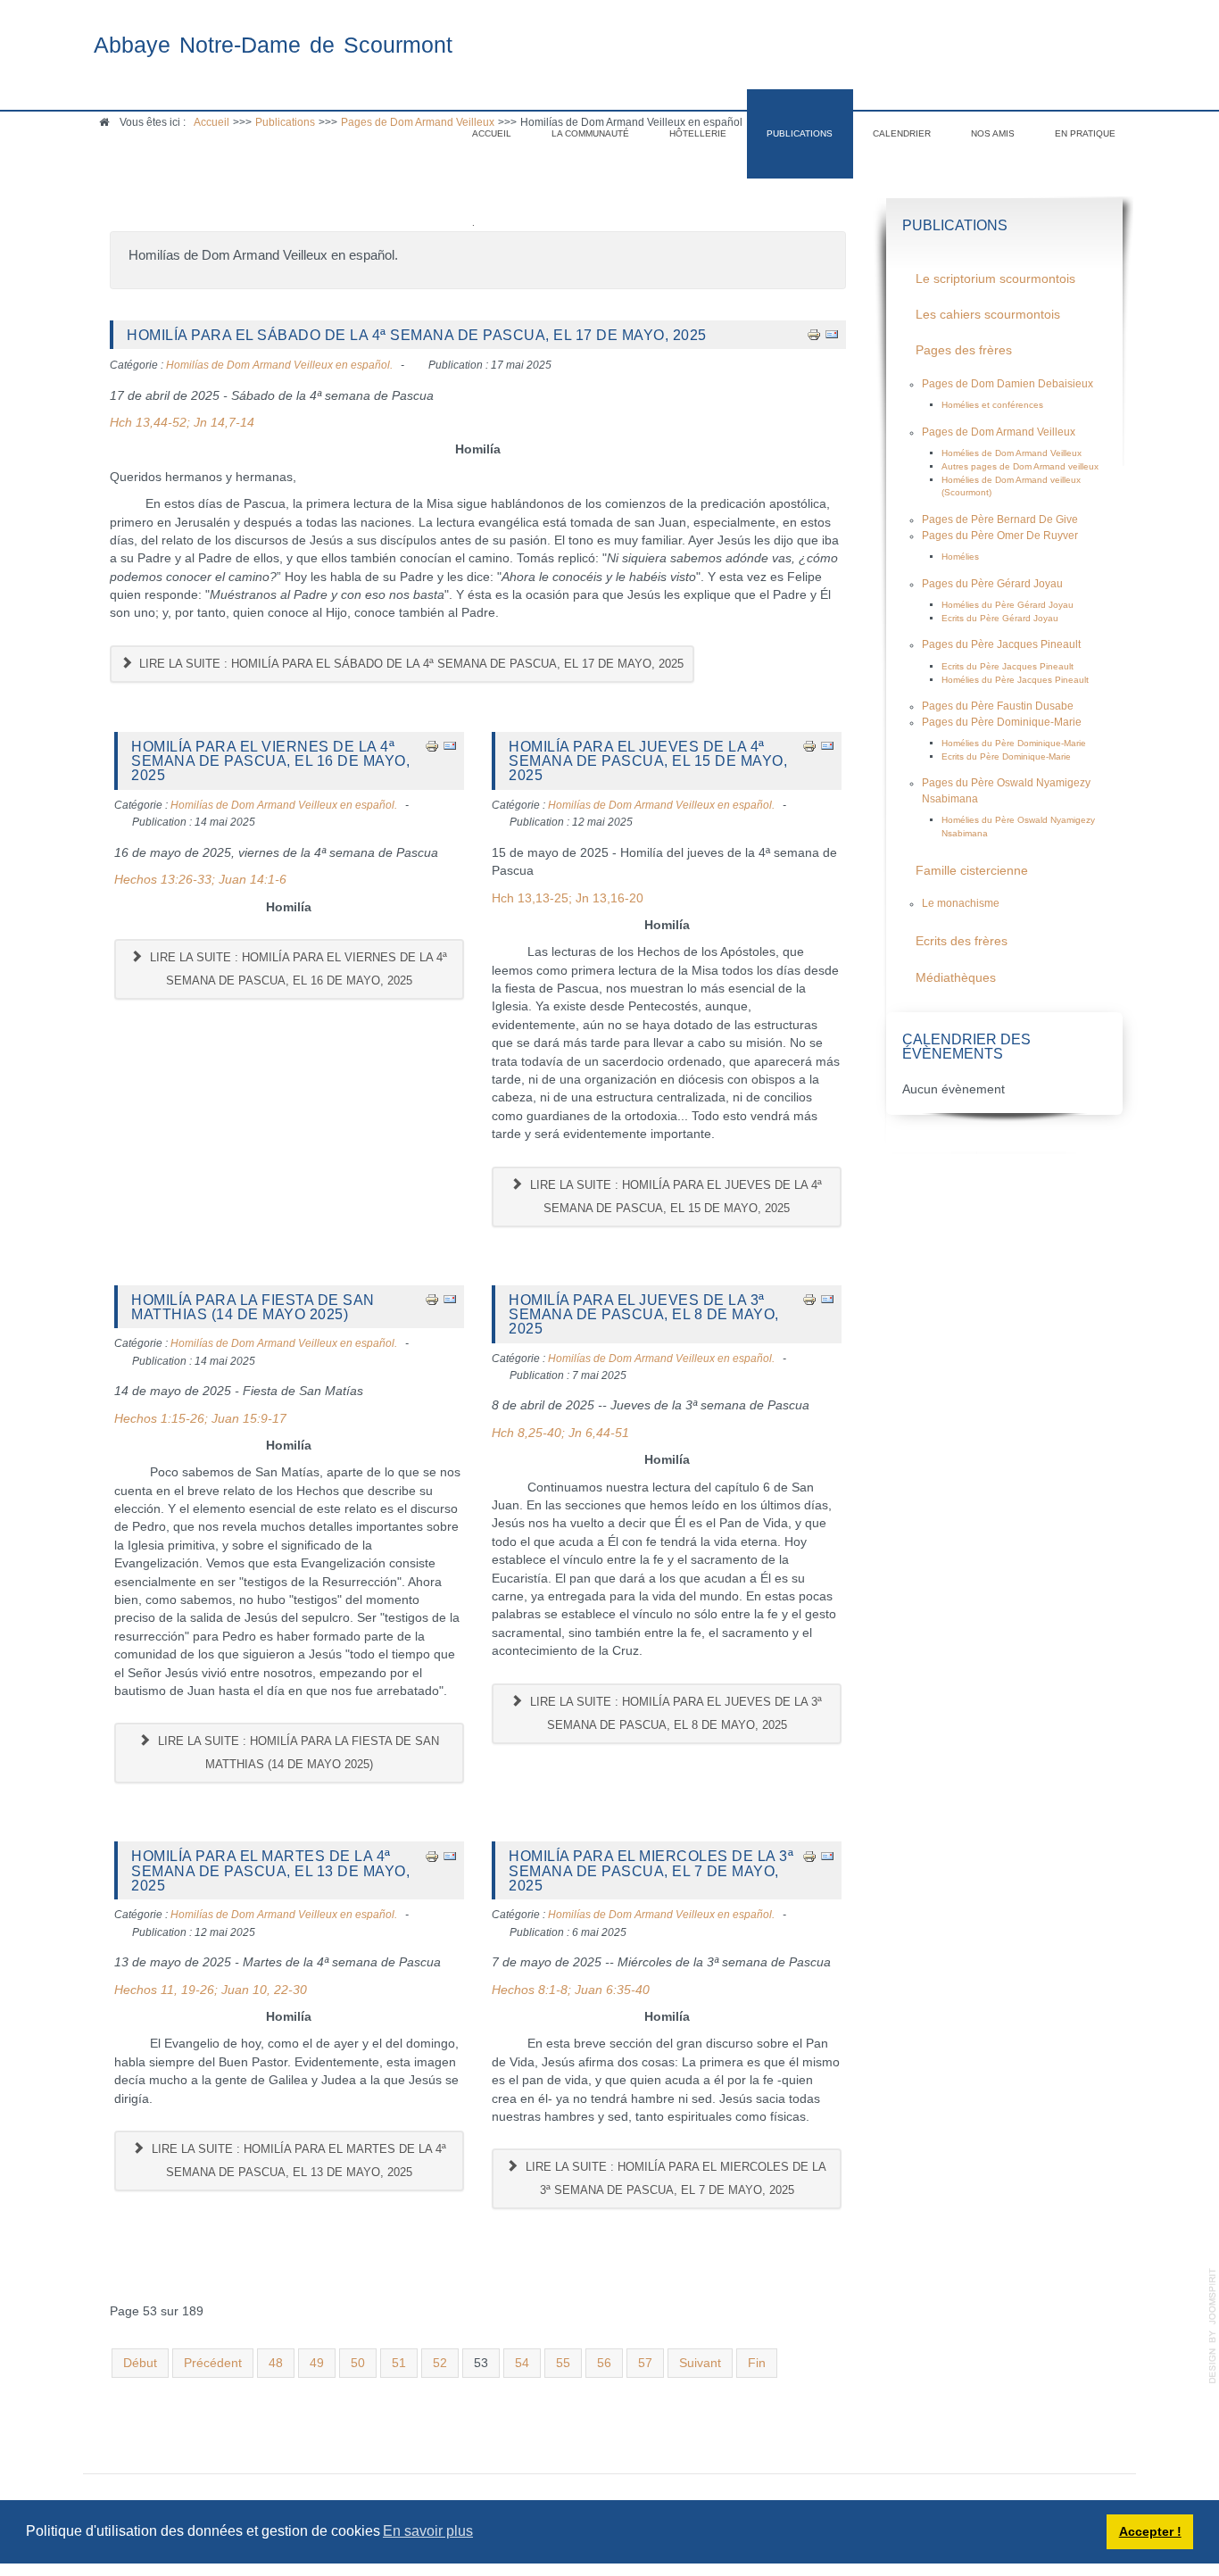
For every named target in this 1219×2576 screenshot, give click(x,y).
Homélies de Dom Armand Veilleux (1012, 453)
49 (317, 2363)
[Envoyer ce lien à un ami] (832, 334)
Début (140, 2363)
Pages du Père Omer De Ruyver (1000, 536)
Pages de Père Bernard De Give (1000, 519)
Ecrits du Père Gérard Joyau (1000, 618)
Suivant (700, 2363)
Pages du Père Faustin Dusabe (998, 706)
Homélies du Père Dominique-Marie (1014, 743)
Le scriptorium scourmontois (995, 279)
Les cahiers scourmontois (988, 315)
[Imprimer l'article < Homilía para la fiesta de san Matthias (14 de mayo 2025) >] (432, 1299)
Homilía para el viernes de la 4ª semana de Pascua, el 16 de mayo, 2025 (270, 761)
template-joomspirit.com (1213, 2326)
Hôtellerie (698, 133)
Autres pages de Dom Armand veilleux (1020, 466)
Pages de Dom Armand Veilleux (999, 432)
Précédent (213, 2363)
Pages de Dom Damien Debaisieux (1008, 384)
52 (440, 2363)
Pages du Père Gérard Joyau (992, 584)
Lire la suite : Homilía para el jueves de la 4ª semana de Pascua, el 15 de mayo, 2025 (674, 1197)
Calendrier (902, 133)
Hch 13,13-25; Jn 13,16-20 (568, 898)
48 (276, 2363)
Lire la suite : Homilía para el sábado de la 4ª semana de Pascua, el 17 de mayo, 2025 (410, 664)
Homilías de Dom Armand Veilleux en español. (279, 365)
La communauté (590, 133)
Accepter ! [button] (1150, 2531)
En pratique (1085, 133)
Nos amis (993, 133)
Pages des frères (964, 350)
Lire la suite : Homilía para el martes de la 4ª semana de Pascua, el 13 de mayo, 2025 (297, 2161)
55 (563, 2363)
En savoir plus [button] (428, 2531)
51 (399, 2363)
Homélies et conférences (992, 405)
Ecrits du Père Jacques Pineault (1008, 666)
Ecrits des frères (962, 941)
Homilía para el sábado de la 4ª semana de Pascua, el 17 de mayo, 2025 (417, 335)
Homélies (960, 557)
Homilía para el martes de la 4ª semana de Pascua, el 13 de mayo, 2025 (270, 1870)
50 (358, 2363)
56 (604, 2363)
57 (645, 2363)
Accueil (492, 133)
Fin (757, 2363)
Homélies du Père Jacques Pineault (1015, 680)
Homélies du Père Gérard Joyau (1008, 605)
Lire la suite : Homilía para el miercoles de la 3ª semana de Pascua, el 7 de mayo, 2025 (674, 2178)
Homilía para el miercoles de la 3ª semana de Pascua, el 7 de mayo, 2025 (651, 1870)
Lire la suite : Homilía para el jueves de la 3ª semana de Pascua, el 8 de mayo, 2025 (674, 1713)
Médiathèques (956, 978)
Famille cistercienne (972, 871)
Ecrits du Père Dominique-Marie (1006, 756)
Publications (800, 133)
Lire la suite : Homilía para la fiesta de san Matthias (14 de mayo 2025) (297, 1753)
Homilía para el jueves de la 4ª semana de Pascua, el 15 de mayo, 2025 (648, 761)
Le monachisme (961, 903)
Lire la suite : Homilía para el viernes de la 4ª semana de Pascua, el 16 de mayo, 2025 (297, 969)
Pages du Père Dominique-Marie (1002, 722)
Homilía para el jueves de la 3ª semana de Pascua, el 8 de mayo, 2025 (644, 1314)
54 (522, 2363)
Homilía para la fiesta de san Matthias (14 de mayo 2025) (253, 1307)
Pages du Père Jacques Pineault (1001, 644)
